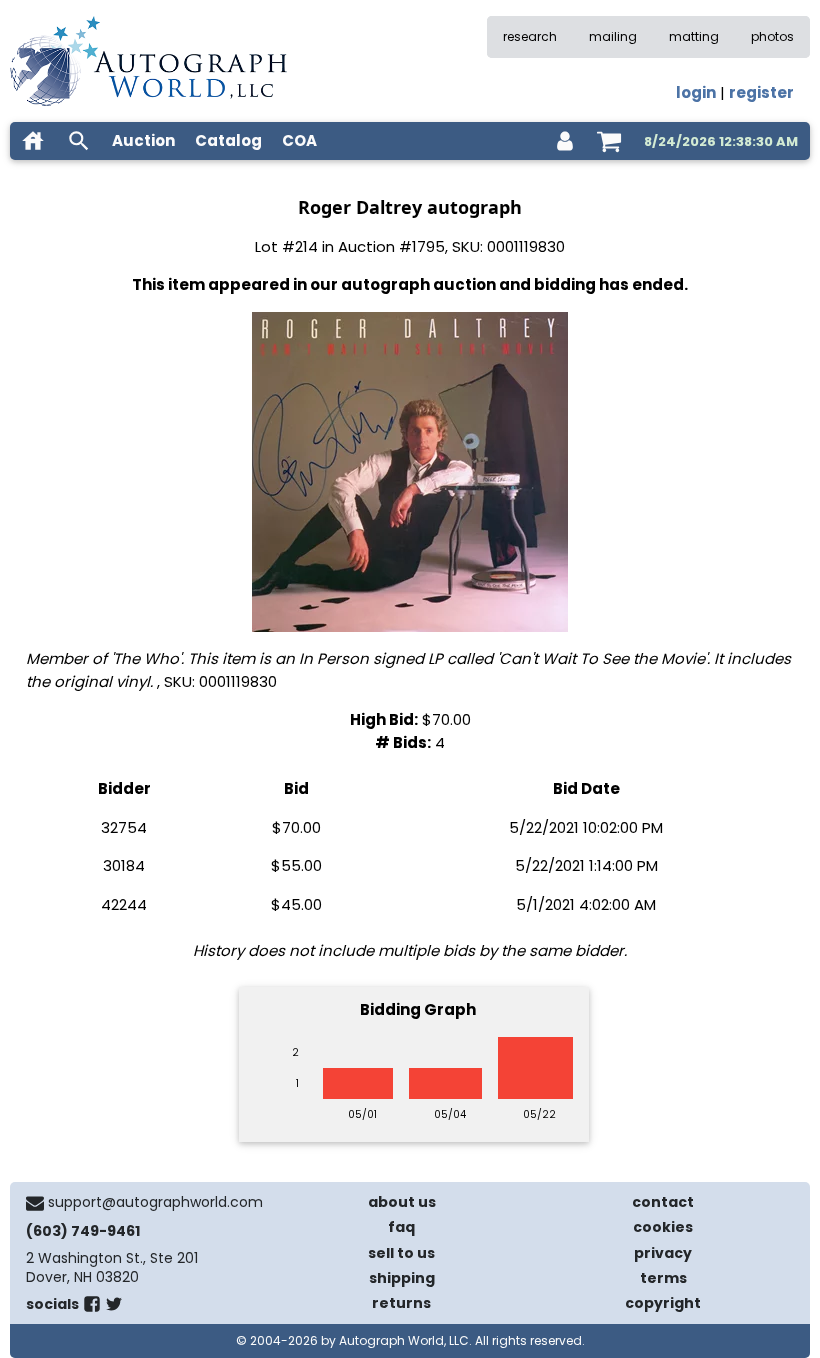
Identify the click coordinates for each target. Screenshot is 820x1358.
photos (772, 36)
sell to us (401, 1253)
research (530, 36)
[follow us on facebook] (92, 1308)
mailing (613, 36)
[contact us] (35, 1203)
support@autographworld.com (155, 1202)
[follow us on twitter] (114, 1308)
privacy (663, 1253)
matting (694, 36)
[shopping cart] (609, 141)
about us (402, 1202)
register (761, 92)
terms (663, 1278)
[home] (33, 141)
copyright (663, 1303)
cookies (663, 1227)
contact (663, 1202)
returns (401, 1303)
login (696, 92)
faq (401, 1227)
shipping (402, 1278)
